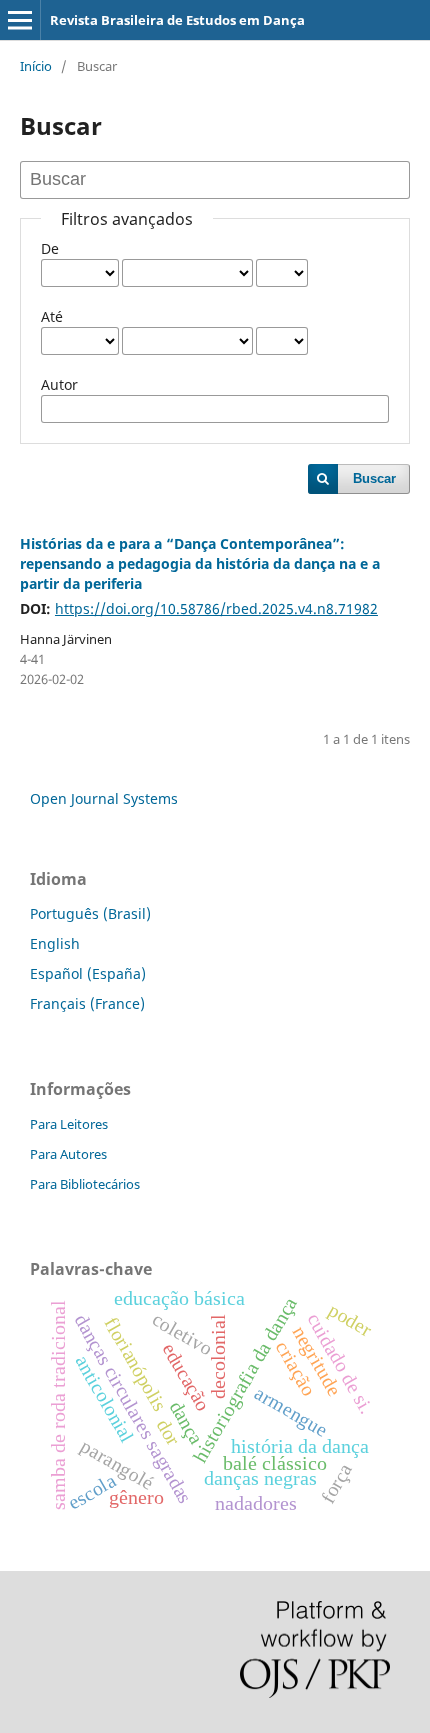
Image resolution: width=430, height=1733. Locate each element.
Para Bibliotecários (85, 1184)
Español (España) (88, 973)
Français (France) (87, 1003)
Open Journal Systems (104, 798)
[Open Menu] (20, 20)
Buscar (374, 478)
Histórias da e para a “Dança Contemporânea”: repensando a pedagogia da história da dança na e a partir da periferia (200, 563)
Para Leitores (69, 1124)
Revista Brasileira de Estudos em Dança (177, 20)
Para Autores (68, 1154)
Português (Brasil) (90, 913)
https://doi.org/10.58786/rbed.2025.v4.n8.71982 (216, 608)
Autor (59, 384)
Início (36, 66)
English (55, 943)
